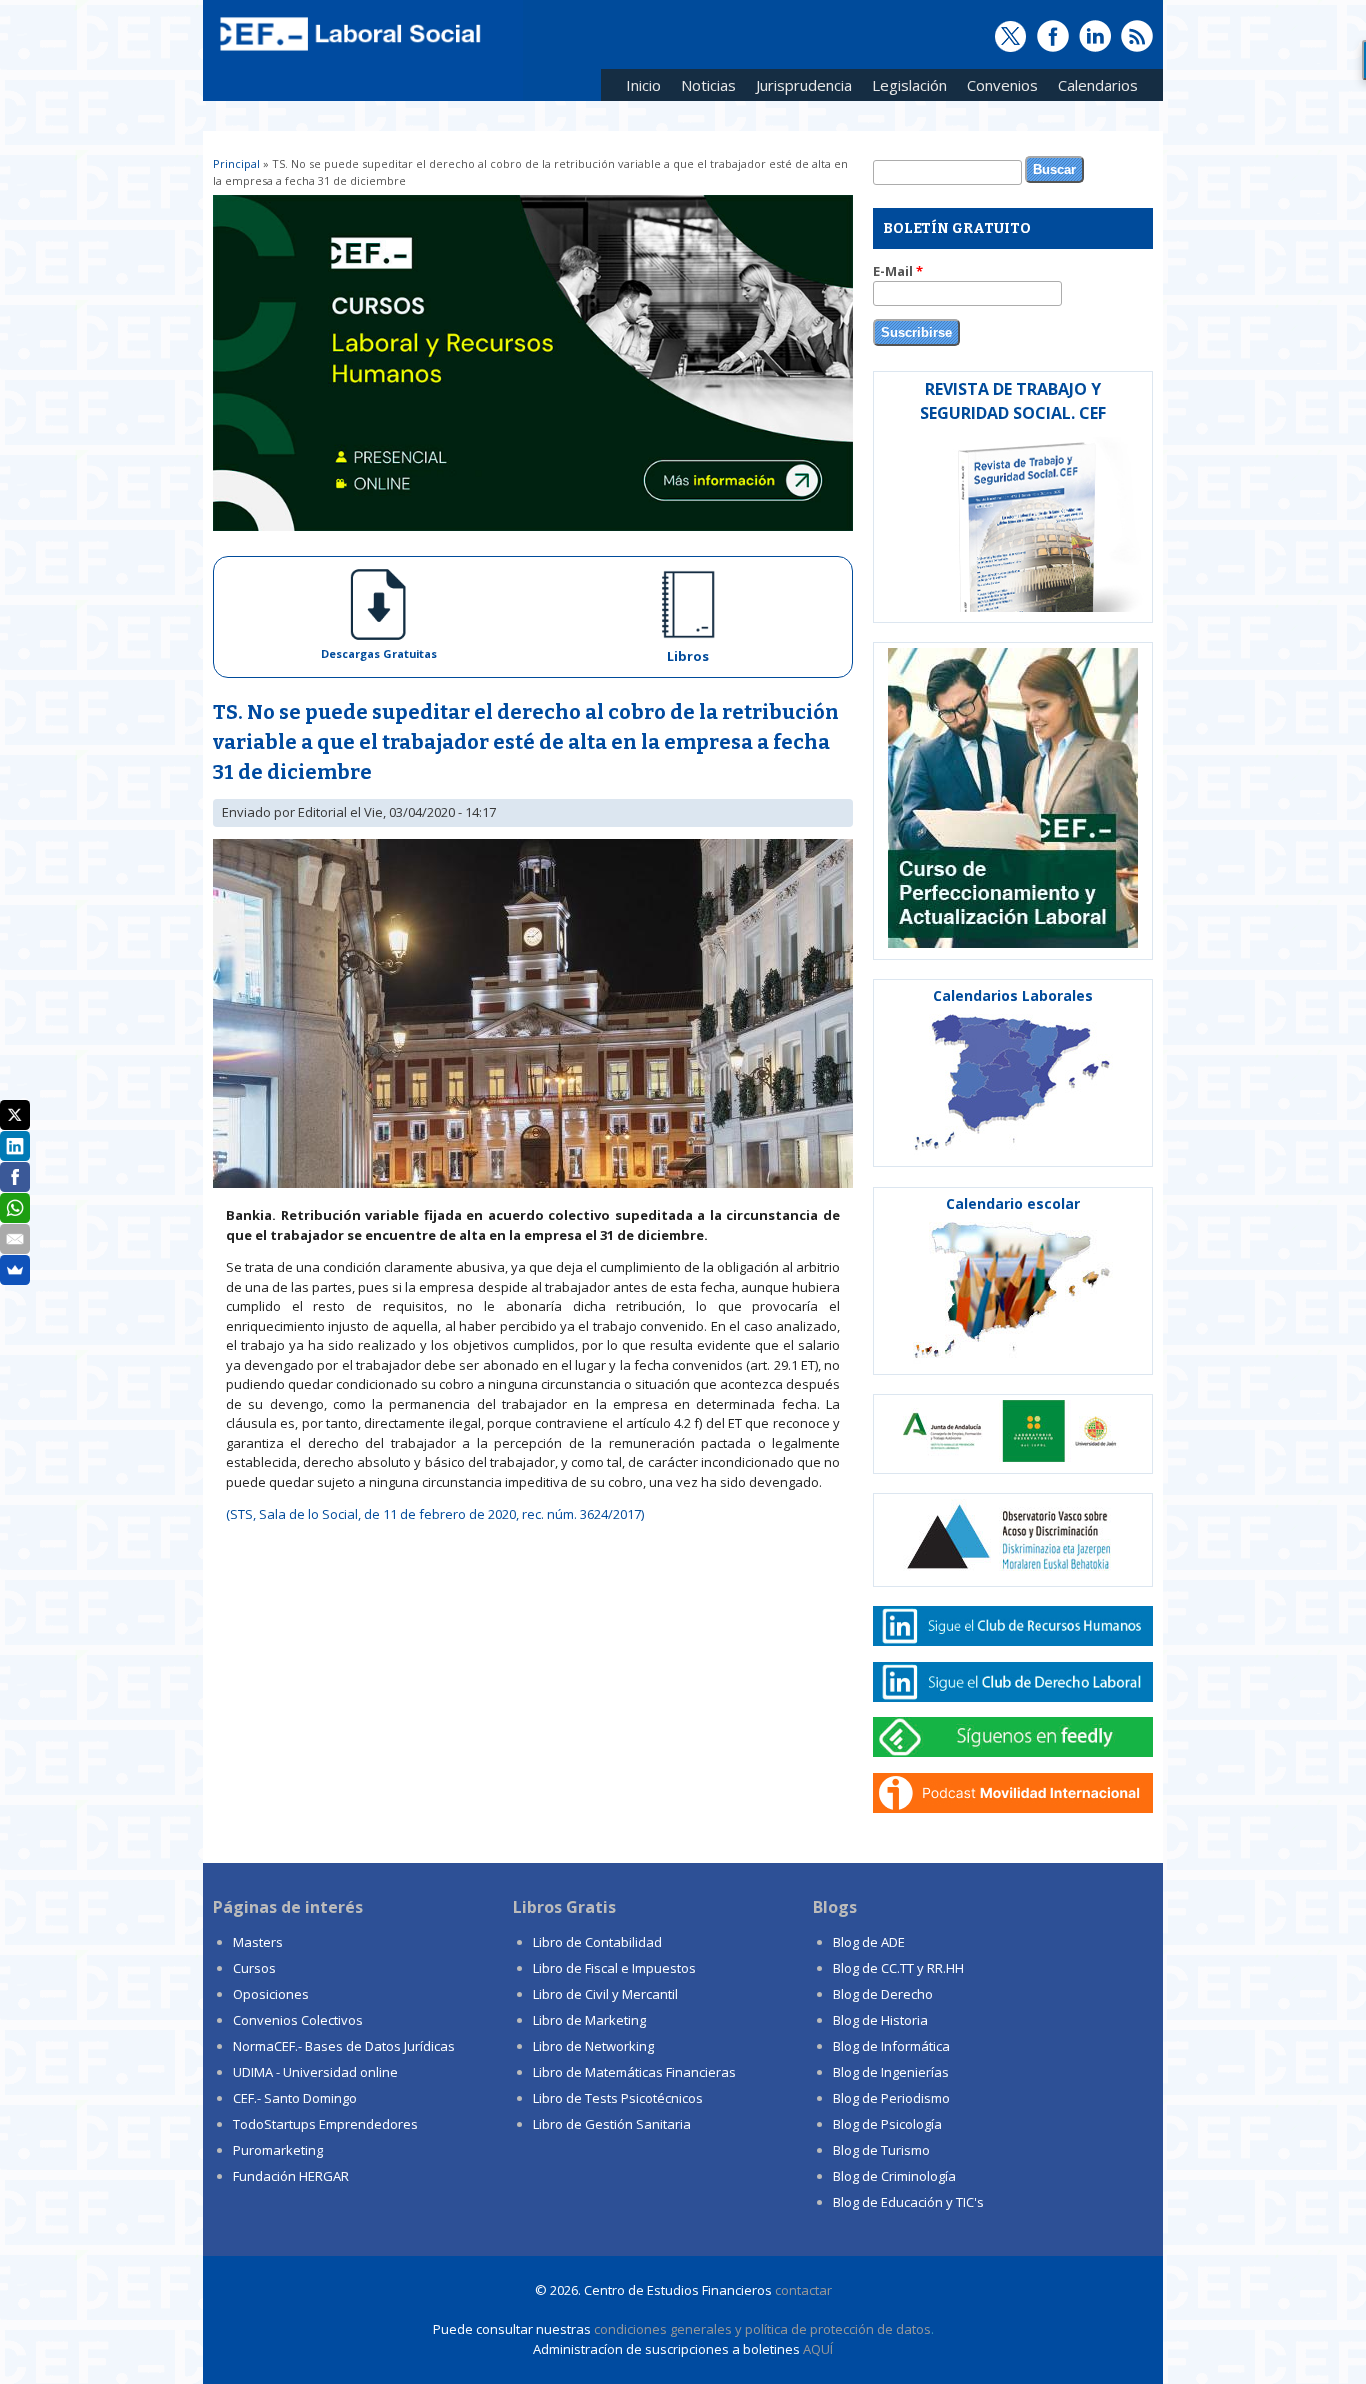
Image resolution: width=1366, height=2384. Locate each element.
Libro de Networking (593, 2046)
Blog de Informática (891, 2046)
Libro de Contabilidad (597, 1942)
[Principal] (348, 52)
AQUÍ (818, 2349)
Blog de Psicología (887, 2124)
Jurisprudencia (799, 88)
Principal (236, 163)
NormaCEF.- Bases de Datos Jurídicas (344, 2046)
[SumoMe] (15, 1270)
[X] (15, 1115)
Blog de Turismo (881, 2150)
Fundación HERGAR (291, 2176)
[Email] (15, 1239)
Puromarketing (278, 2150)
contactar (803, 2290)
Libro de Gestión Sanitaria (612, 2124)
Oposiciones (271, 1994)
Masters (258, 1942)
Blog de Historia (880, 2020)
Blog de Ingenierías (891, 2072)
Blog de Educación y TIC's (908, 2202)
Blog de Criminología (894, 2176)
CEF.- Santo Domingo (295, 2098)
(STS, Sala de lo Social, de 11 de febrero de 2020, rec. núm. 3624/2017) (435, 1514)
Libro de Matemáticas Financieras (634, 2072)
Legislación (904, 88)
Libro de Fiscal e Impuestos (614, 1968)
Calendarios (1093, 88)
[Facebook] (15, 1177)
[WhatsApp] (15, 1208)
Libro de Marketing (589, 2020)
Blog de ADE (869, 1942)
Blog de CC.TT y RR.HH (898, 1968)
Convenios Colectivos (298, 2020)
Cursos (254, 1968)
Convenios (997, 88)
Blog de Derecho (883, 1994)
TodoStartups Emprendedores (325, 2124)
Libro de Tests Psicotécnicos (618, 2098)
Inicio (643, 85)
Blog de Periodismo (891, 2098)
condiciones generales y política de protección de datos (762, 2329)
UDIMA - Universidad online (315, 2072)
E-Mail (898, 271)
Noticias (708, 85)
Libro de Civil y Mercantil (605, 1994)
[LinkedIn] (15, 1146)
